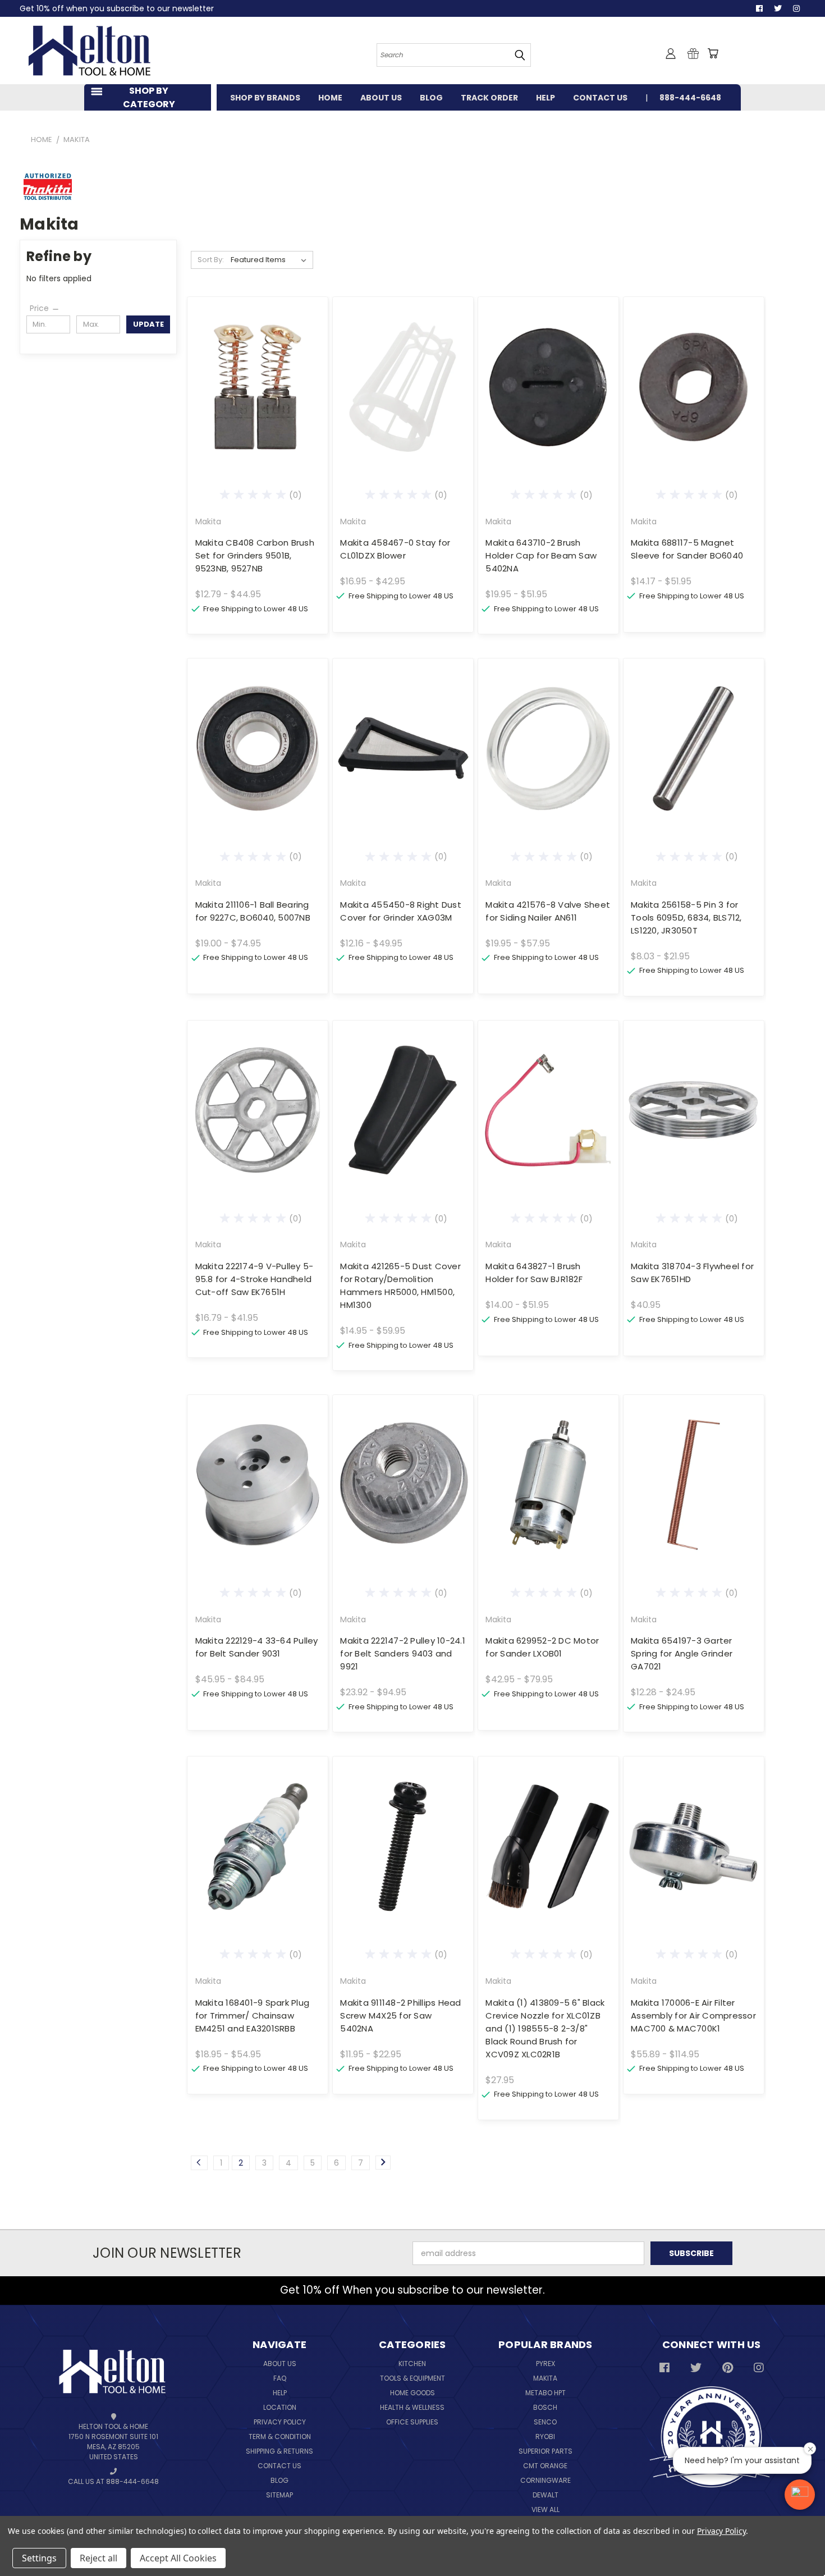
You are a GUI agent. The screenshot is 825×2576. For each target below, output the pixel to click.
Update (148, 324)
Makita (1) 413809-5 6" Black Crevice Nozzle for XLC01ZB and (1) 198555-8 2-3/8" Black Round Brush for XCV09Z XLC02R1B (545, 2028)
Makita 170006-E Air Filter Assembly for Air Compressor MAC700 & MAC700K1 (693, 2015)
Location (280, 2407)
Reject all (98, 2558)
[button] (800, 2495)
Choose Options (257, 407)
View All (546, 2509)
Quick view (258, 364)
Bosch (545, 2407)
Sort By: (211, 260)
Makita (545, 2378)
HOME (330, 98)
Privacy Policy (280, 2422)
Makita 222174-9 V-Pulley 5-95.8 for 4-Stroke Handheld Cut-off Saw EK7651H (255, 1279)
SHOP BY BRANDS (265, 98)
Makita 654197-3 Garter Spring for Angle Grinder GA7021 (682, 1653)
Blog (279, 2480)
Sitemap (279, 2495)
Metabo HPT (546, 2393)
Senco (545, 2422)
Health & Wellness (412, 2407)
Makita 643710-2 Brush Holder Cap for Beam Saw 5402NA (541, 555)
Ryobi (545, 2437)
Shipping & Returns (279, 2451)
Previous (802, 2541)
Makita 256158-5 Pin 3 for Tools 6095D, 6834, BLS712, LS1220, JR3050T (686, 918)
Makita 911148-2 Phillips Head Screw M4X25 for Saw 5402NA (400, 2015)
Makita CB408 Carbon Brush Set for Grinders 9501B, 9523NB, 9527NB (255, 555)
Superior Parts (546, 2451)
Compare (254, 386)
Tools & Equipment (412, 2378)
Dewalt (546, 2495)
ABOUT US (381, 98)
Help (280, 2393)
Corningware (546, 2480)
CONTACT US (600, 98)
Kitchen (412, 2364)
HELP (546, 98)
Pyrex (546, 2364)
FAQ (280, 2378)
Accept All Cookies (178, 2558)
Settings (39, 2558)
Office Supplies (412, 2422)
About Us (280, 2364)
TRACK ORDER (489, 98)
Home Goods (412, 2393)
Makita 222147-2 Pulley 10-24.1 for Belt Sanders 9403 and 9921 (403, 1653)
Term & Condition (280, 2437)
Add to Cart (693, 1130)
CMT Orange (545, 2466)
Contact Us (279, 2466)
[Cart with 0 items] (713, 53)
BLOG (431, 98)
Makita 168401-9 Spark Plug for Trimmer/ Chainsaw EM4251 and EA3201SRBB (253, 2015)
